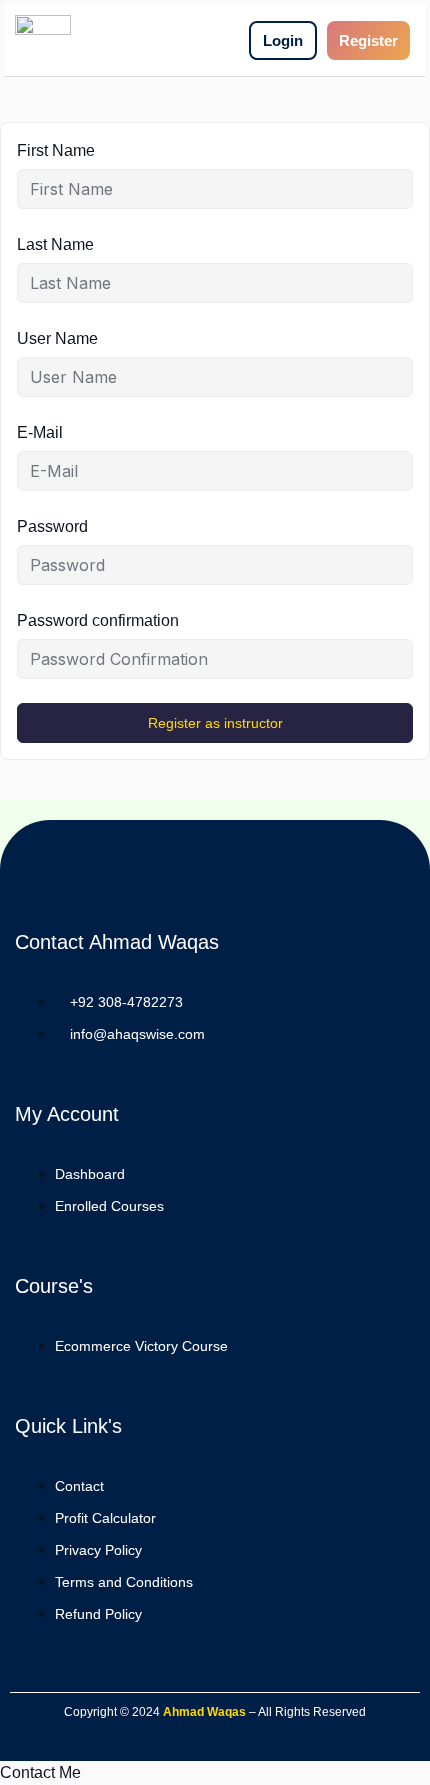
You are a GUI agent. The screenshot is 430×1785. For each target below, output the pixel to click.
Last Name (55, 244)
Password (52, 526)
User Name (57, 338)
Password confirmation (98, 620)
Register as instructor (215, 723)
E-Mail (40, 432)
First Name (56, 150)
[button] (40, 1772)
